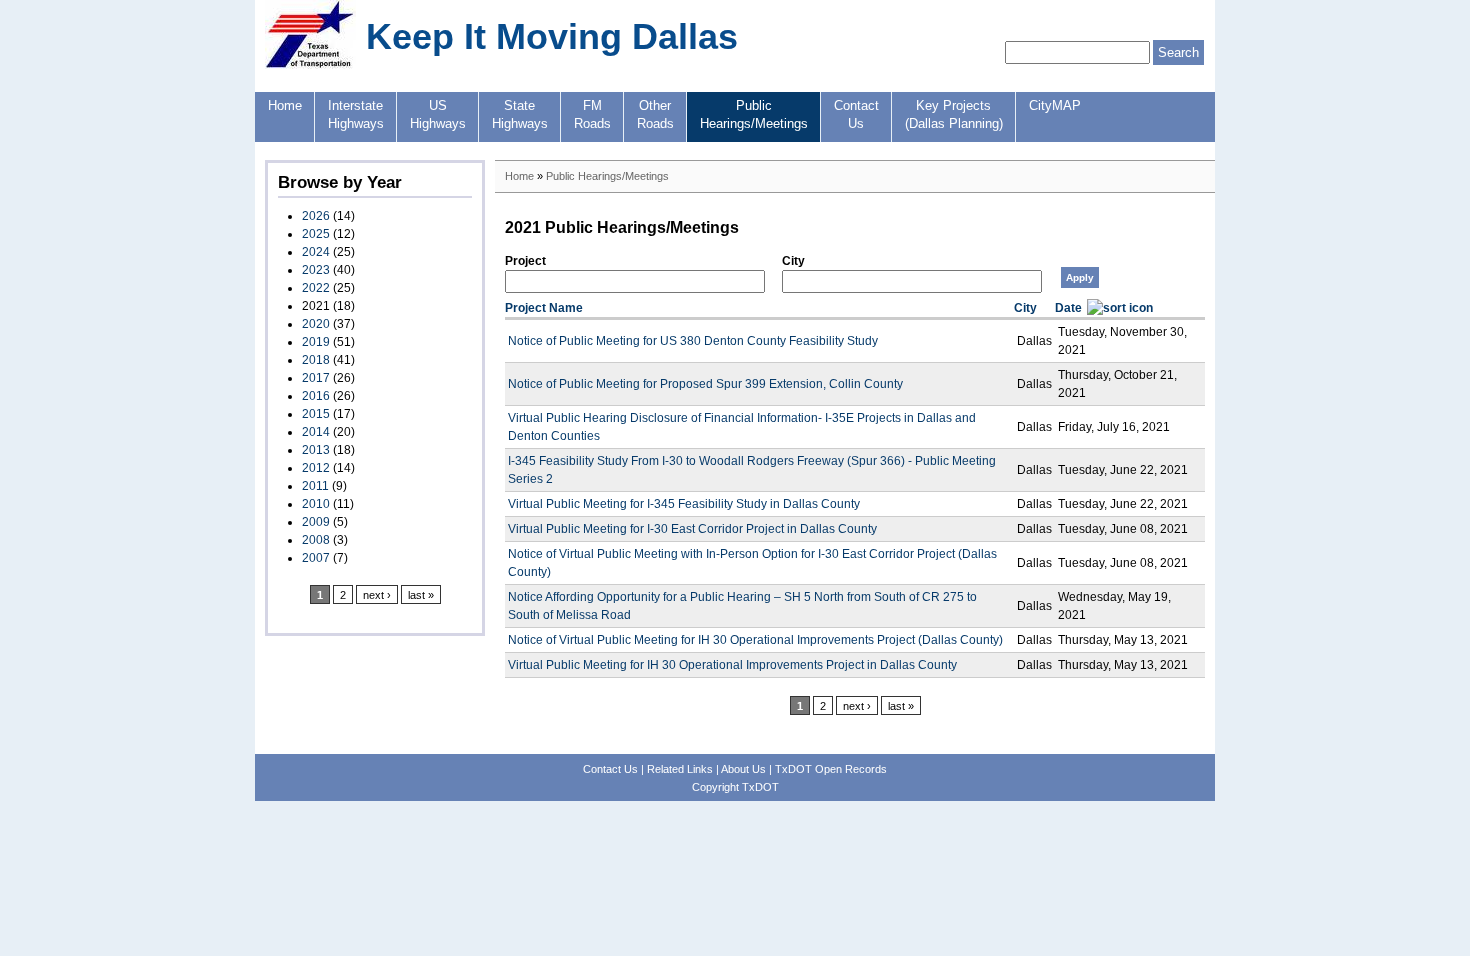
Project (525, 261)
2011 (315, 486)
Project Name (544, 308)
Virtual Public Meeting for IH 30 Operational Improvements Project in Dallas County (732, 665)
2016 (316, 396)
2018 (316, 360)
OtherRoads (655, 115)
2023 (316, 270)
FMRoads (592, 115)
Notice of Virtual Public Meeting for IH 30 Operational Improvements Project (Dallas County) (755, 640)
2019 (316, 342)
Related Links (680, 769)
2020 (316, 324)
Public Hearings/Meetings (607, 176)
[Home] (310, 65)
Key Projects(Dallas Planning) (954, 115)
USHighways (438, 115)
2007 (316, 558)
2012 (316, 468)
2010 (316, 504)
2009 (316, 522)
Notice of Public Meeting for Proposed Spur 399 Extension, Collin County (705, 384)
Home (285, 106)
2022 (316, 288)
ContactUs (856, 115)
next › (377, 595)
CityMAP (1055, 106)
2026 (316, 216)
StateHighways (520, 115)
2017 (316, 378)
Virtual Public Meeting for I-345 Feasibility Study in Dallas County (684, 504)
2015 (316, 414)
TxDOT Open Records (831, 769)
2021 (316, 306)
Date (1068, 308)
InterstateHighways (356, 115)
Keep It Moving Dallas (552, 36)
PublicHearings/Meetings (754, 115)
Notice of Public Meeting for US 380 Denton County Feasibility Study (693, 341)
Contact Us (610, 769)
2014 (316, 432)
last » (421, 595)
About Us (743, 769)
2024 (316, 252)
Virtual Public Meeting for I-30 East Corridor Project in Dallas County (692, 529)
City (793, 261)
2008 (316, 540)
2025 (316, 234)
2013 (316, 450)
